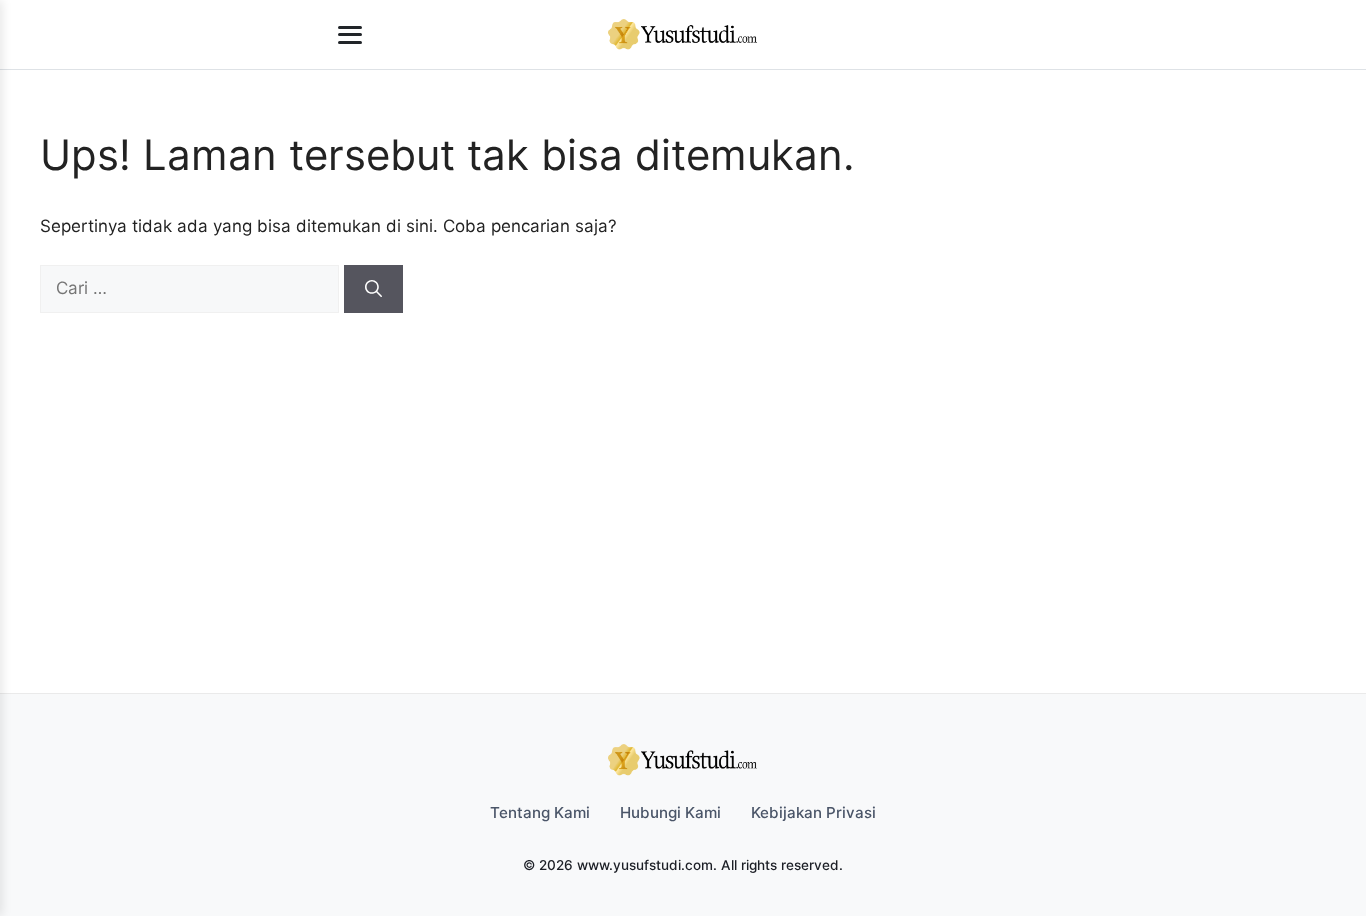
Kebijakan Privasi (813, 812)
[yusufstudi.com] (683, 35)
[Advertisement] (673, 463)
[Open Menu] (350, 35)
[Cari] (373, 289)
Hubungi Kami (670, 812)
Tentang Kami (540, 812)
